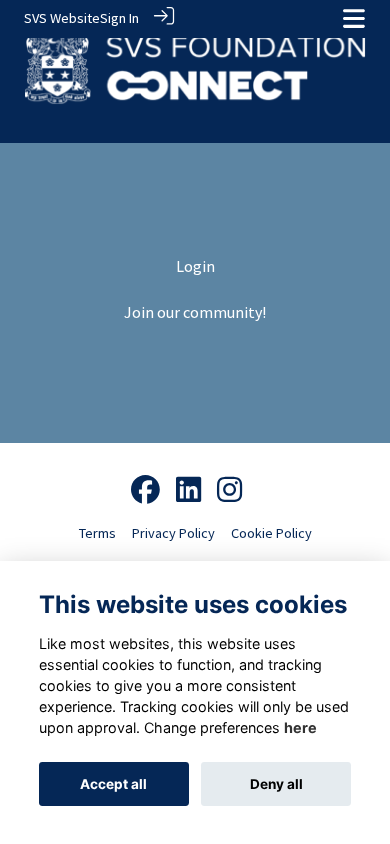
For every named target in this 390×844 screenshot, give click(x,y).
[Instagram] (229, 491)
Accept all (113, 784)
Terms (97, 533)
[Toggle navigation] (354, 18)
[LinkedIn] (188, 491)
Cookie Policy (271, 533)
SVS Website (62, 18)
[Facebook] (145, 491)
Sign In (119, 18)
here (300, 727)
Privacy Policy (173, 533)
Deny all (276, 784)
